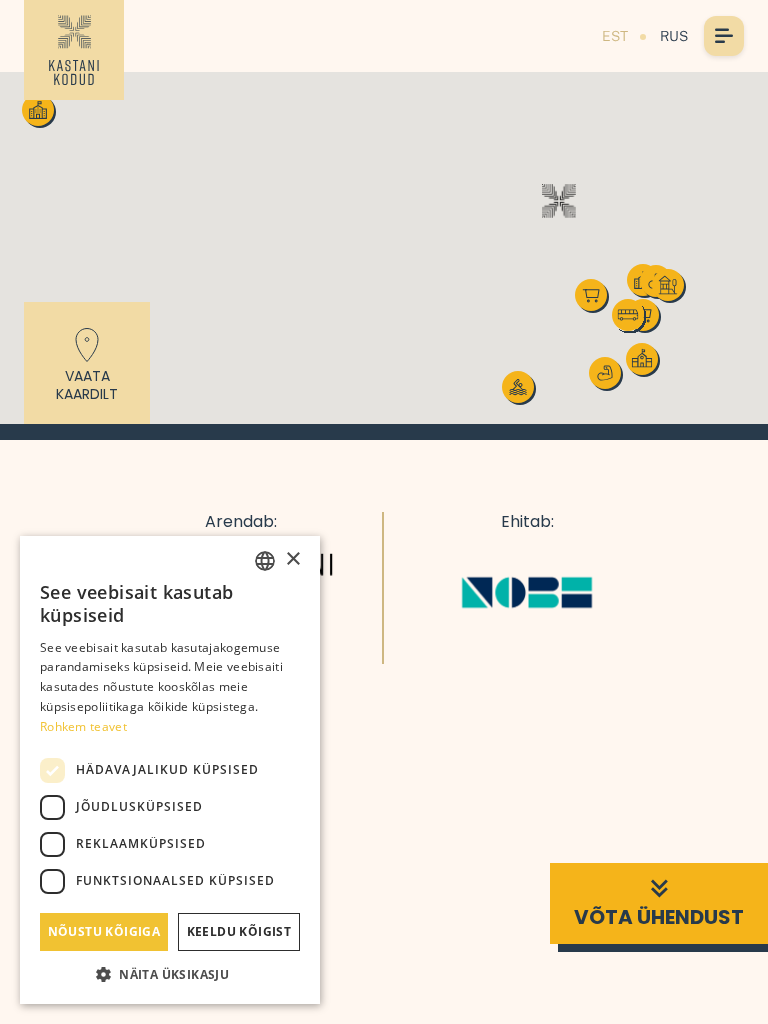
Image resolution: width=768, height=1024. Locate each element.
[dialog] (170, 770)
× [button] (292, 559)
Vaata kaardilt (87, 385)
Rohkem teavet (83, 726)
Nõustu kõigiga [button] (104, 931)
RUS (674, 36)
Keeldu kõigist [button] (239, 931)
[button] (559, 201)
